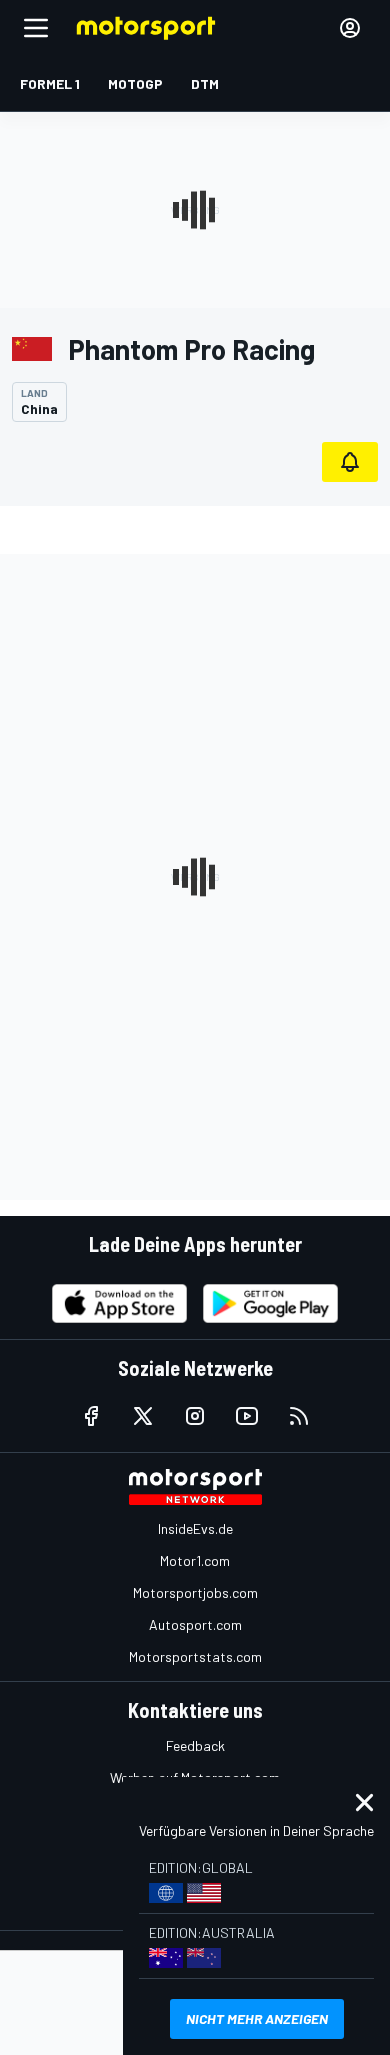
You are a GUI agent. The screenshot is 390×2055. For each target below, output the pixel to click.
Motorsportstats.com (195, 1656)
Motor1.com (195, 1560)
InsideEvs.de (195, 1528)
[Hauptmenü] (36, 28)
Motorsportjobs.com (195, 1592)
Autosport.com (195, 1624)
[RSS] (299, 1416)
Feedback (195, 1745)
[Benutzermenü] (350, 28)
